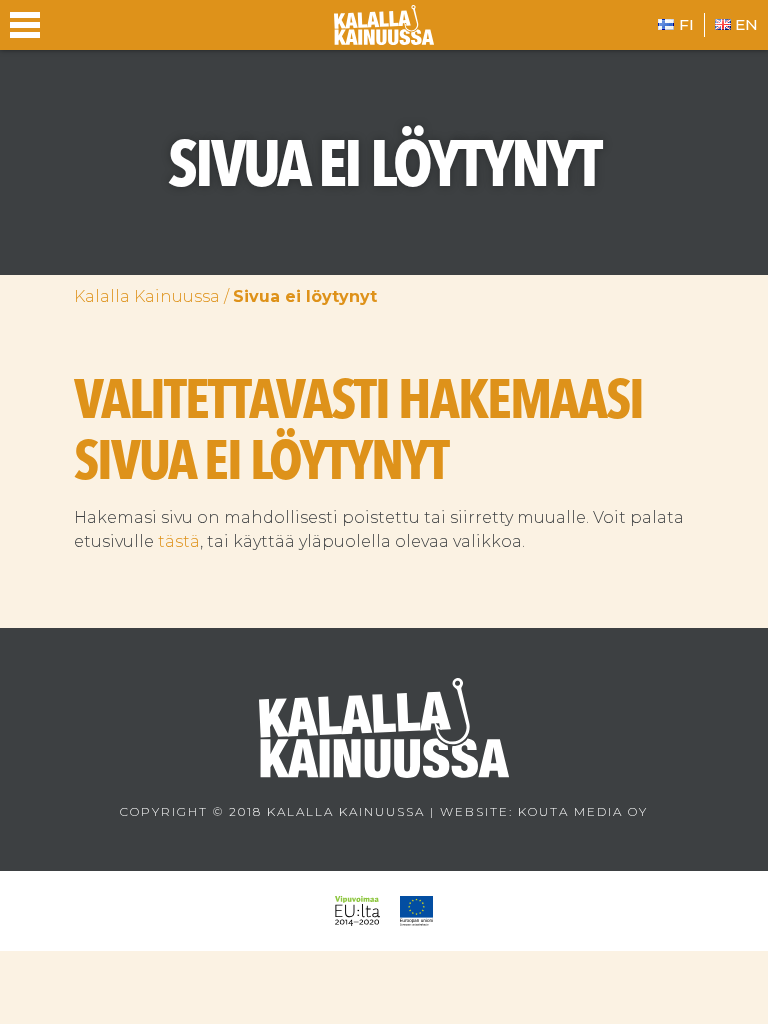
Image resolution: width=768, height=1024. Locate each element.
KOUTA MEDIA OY (583, 811)
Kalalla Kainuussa (147, 296)
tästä (179, 541)
